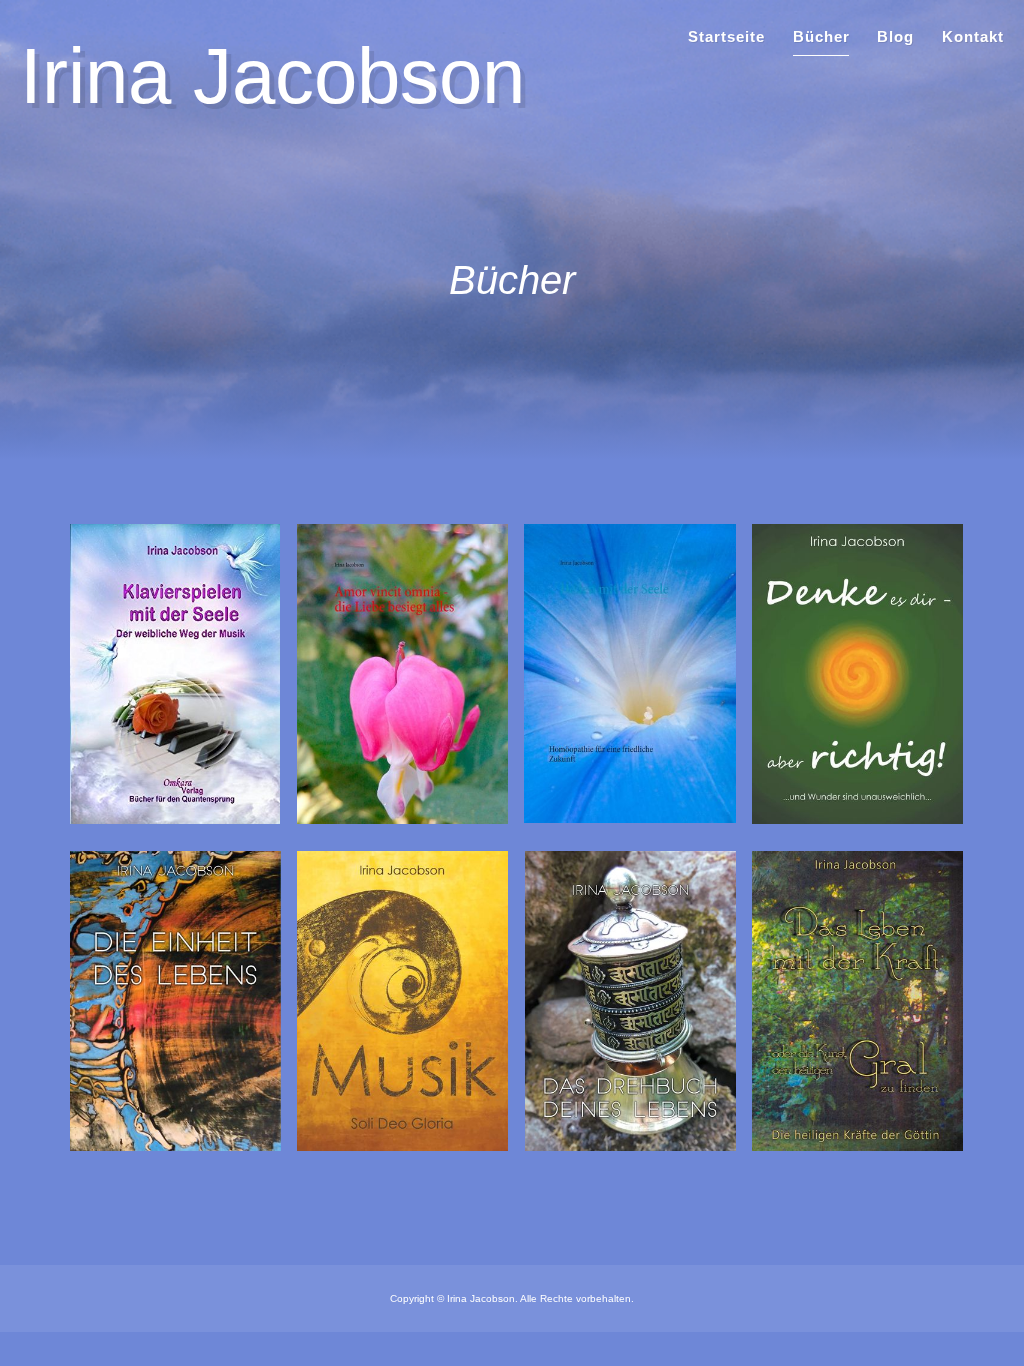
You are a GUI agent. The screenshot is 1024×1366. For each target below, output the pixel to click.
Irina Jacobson (272, 76)
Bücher (821, 36)
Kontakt (973, 36)
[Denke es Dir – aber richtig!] (857, 818)
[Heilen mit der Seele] (630, 817)
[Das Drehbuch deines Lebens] (630, 1145)
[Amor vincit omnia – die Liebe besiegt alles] (402, 818)
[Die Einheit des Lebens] (175, 1145)
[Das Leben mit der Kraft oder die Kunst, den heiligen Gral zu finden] (857, 1145)
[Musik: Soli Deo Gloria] (402, 1145)
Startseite (726, 36)
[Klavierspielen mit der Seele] (175, 818)
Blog (895, 36)
